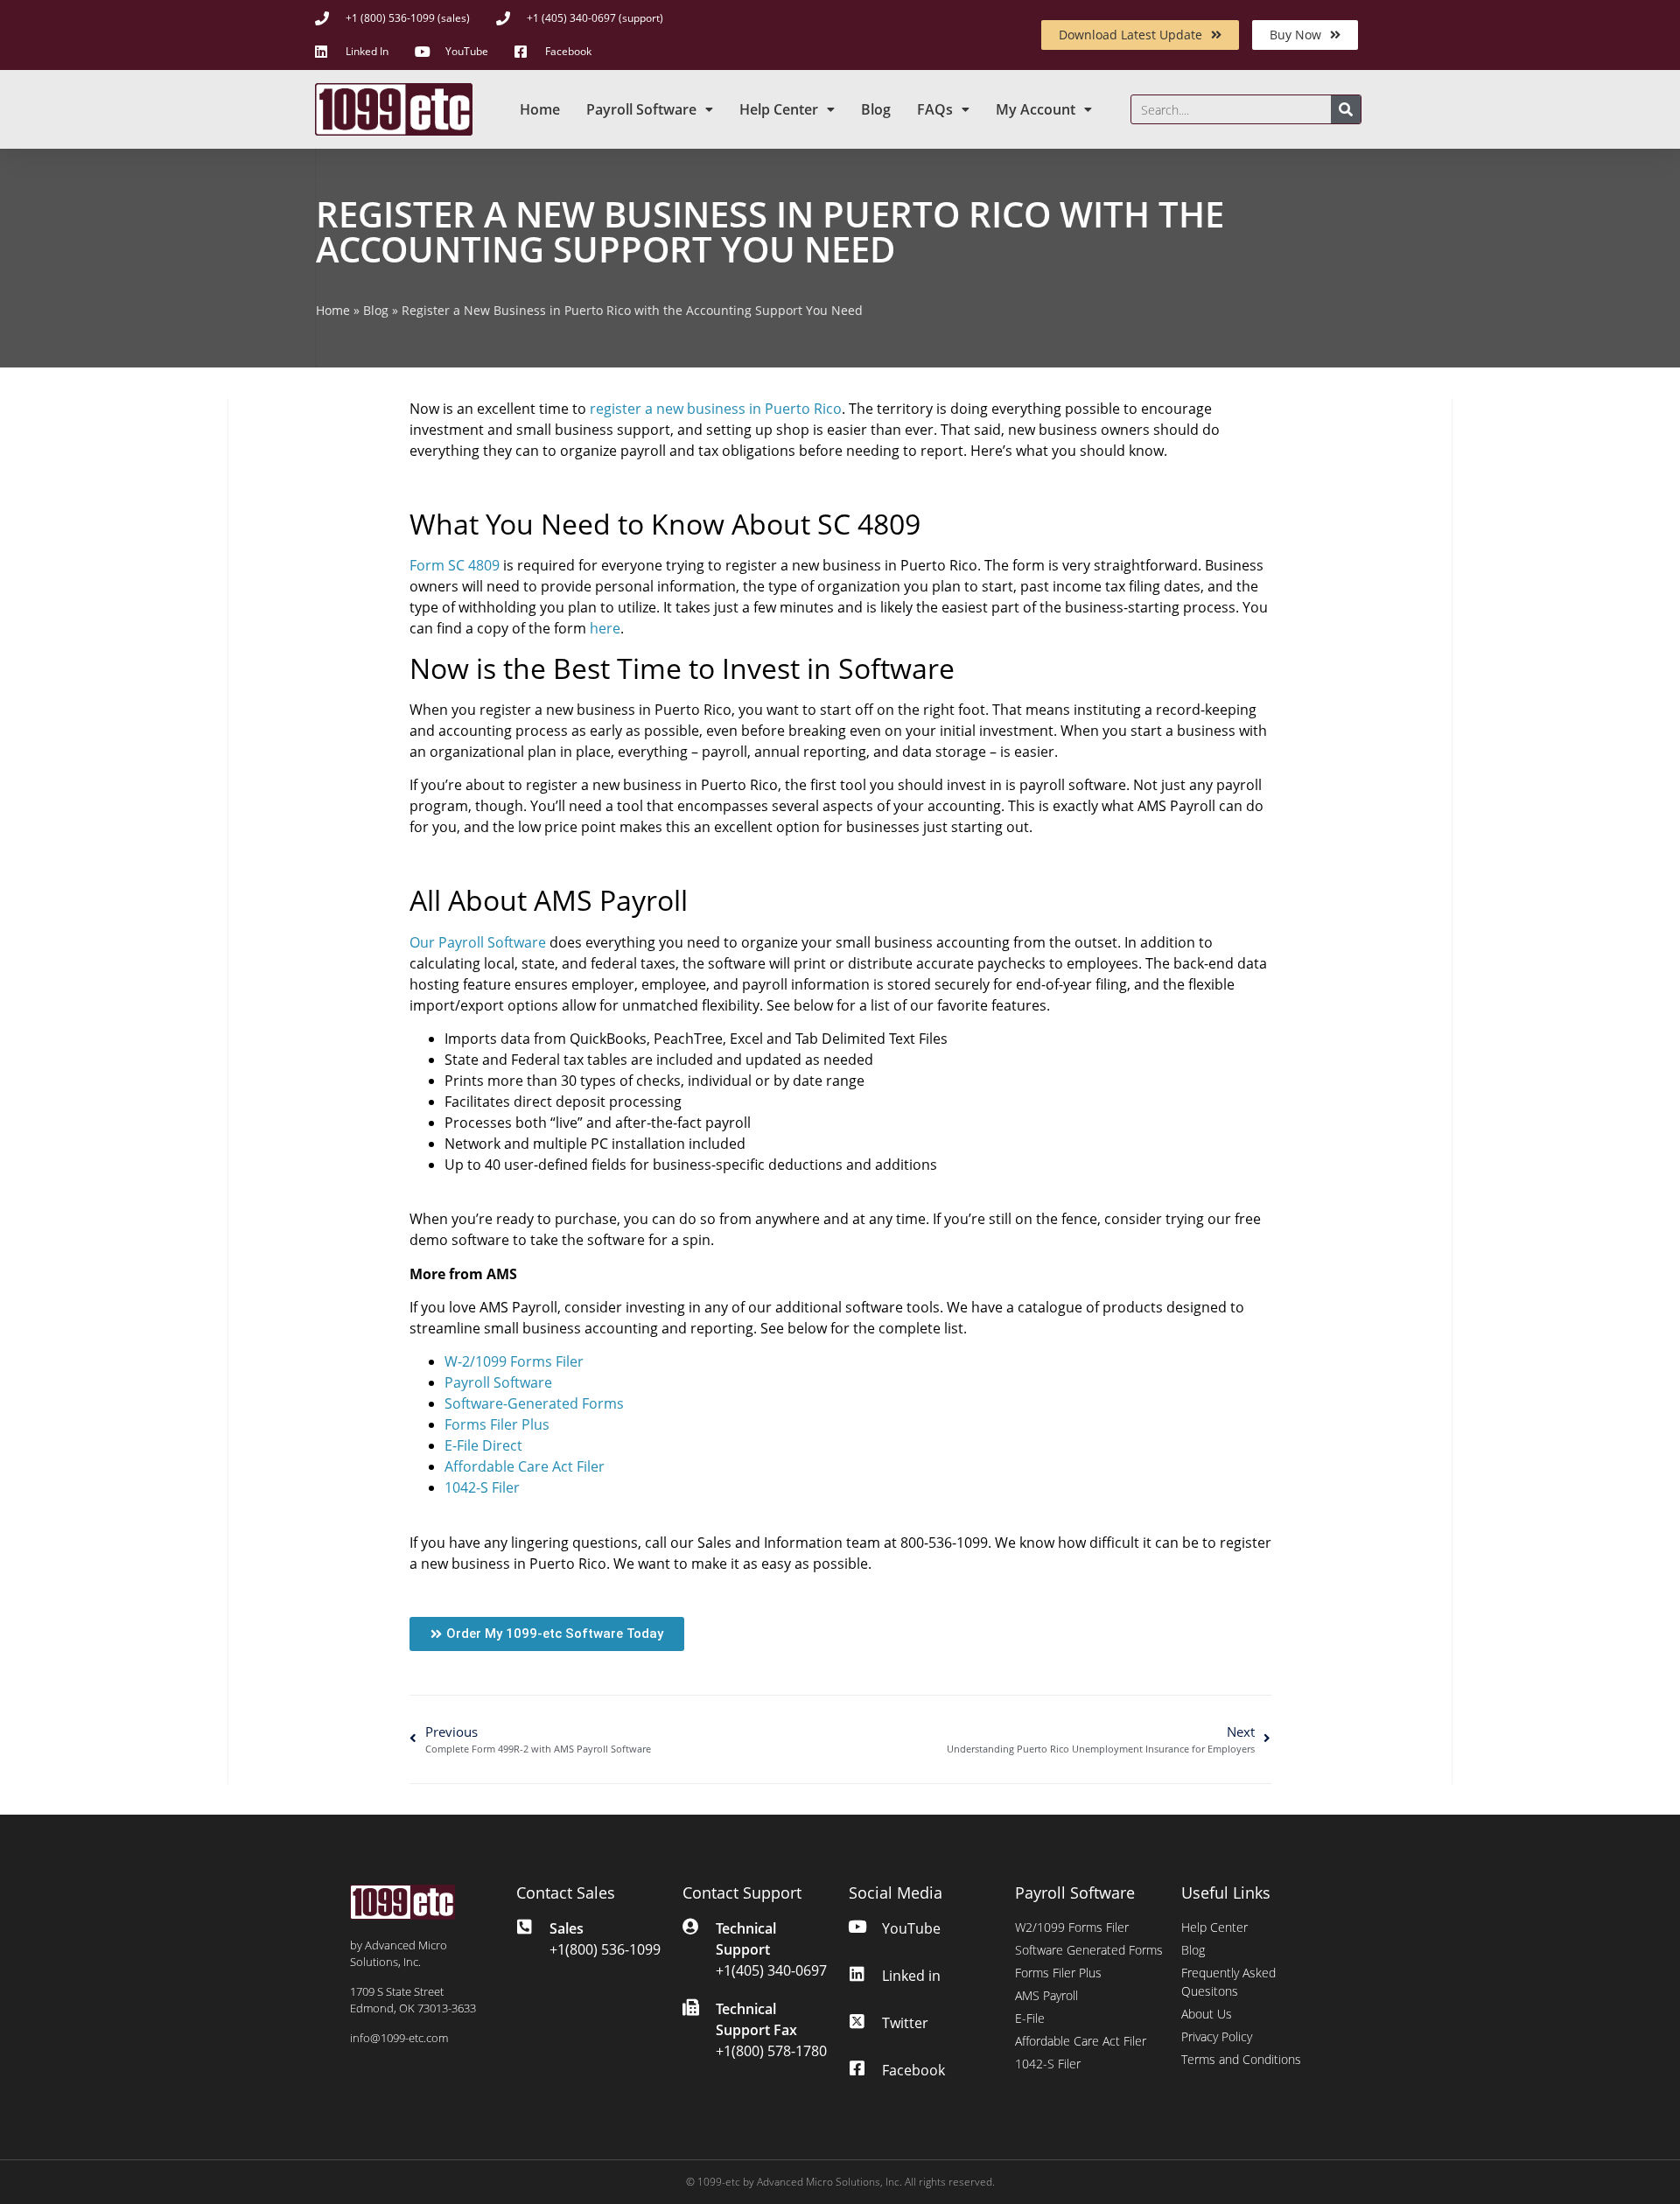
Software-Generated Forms (534, 1403)
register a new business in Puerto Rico (716, 409)
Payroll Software (641, 109)
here (605, 628)
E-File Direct (483, 1445)
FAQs (935, 109)
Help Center (779, 109)
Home (540, 109)
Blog (876, 109)
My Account (1036, 109)
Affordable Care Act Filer (525, 1466)
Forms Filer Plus (497, 1424)
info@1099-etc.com (399, 2038)
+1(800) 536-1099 (605, 1949)
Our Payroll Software (478, 942)
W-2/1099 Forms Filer (514, 1361)
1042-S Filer (482, 1487)
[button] (547, 1634)
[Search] (1346, 109)
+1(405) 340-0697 (771, 1970)
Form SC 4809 (455, 565)
